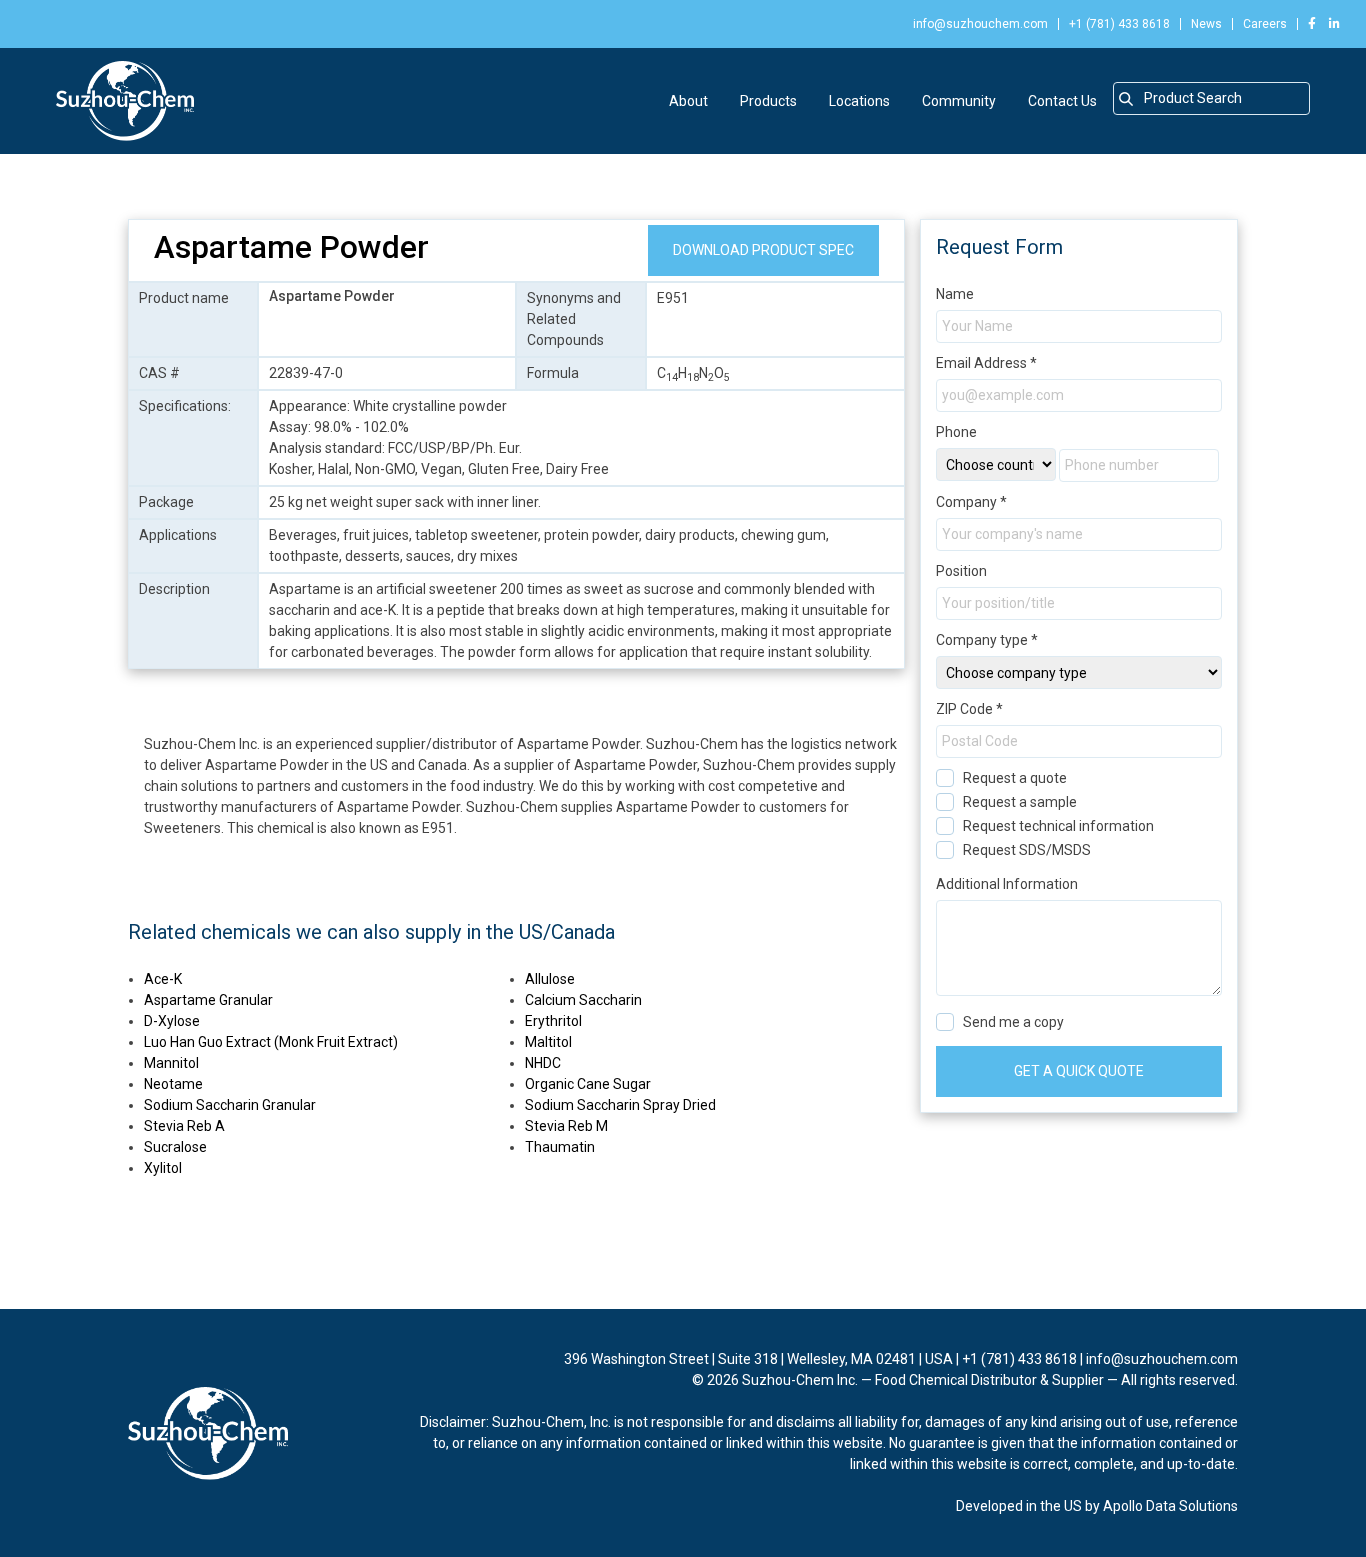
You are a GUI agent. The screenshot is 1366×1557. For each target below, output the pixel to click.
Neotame (173, 1084)
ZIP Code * (969, 709)
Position (961, 571)
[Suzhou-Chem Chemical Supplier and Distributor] (125, 101)
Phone (956, 432)
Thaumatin (560, 1147)
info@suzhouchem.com (980, 24)
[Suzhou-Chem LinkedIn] (1329, 24)
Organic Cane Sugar (588, 1084)
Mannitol (171, 1063)
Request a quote (1015, 778)
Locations (859, 101)
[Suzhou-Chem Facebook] (1312, 24)
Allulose (550, 979)
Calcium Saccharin (583, 1000)
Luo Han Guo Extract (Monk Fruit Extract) (271, 1042)
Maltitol (548, 1042)
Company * (971, 502)
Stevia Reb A (184, 1126)
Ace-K (163, 979)
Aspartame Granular (208, 1000)
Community (959, 101)
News (1206, 24)
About (688, 101)
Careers (1265, 24)
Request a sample (1020, 802)
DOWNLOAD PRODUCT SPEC (763, 250)
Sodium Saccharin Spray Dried (620, 1105)
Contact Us (1062, 101)
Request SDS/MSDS (1027, 850)
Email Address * (986, 363)
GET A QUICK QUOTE (1079, 1071)
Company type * (987, 640)
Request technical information (1058, 826)
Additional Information (1007, 884)
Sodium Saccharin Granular (230, 1105)
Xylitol (163, 1168)
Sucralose (175, 1147)
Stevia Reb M (566, 1126)
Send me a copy (1013, 1022)
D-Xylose (172, 1021)
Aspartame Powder (291, 247)
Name (955, 294)
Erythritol (553, 1021)
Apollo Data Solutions (1170, 1506)
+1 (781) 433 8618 (1119, 24)
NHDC (543, 1063)
